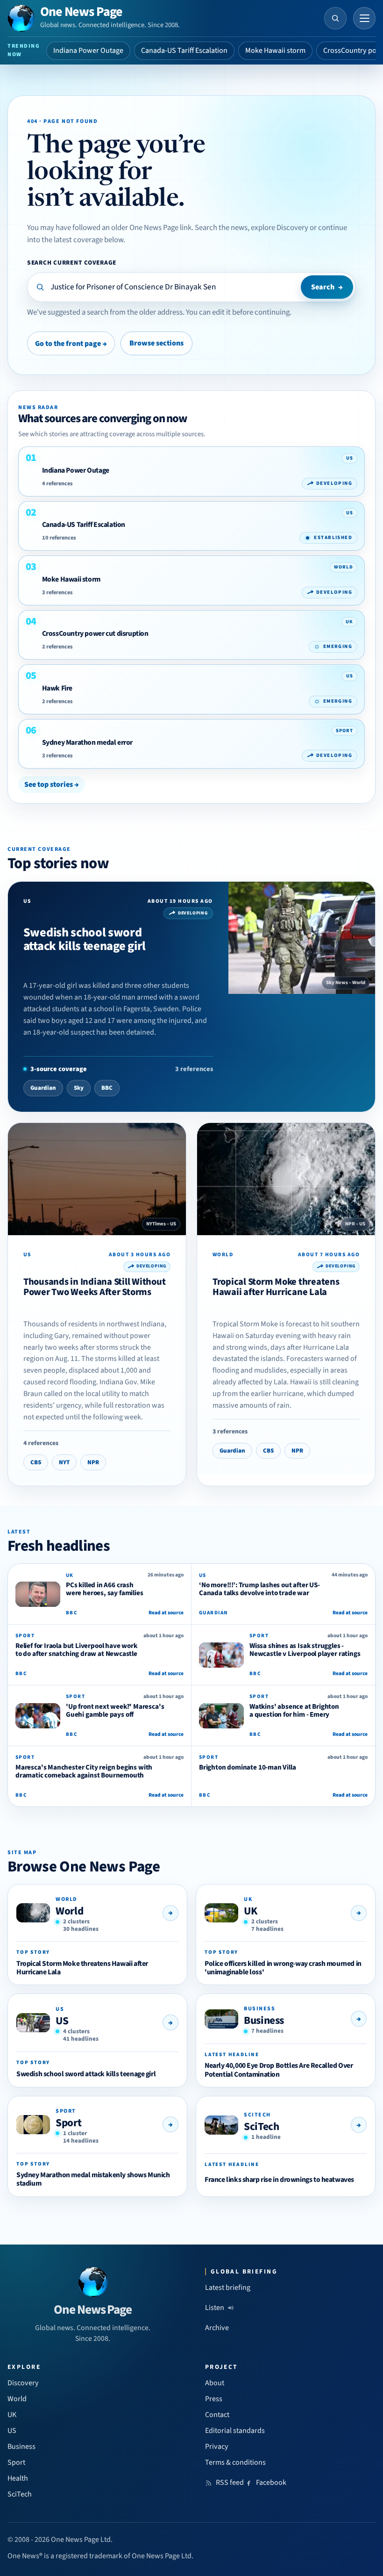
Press (214, 2399)
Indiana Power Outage (88, 50)
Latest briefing (228, 2288)
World (69, 1911)
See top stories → (52, 784)
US (62, 2021)
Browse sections (156, 343)
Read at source (166, 1613)
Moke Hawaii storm (275, 50)
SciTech (261, 2126)
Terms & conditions (235, 2462)
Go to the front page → (71, 344)
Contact (217, 2415)
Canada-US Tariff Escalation (184, 50)
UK (250, 1911)
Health (18, 2478)
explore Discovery (280, 228)
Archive (217, 2328)
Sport (68, 2123)
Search (327, 287)
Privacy (217, 2446)
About (215, 2383)
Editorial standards (235, 2431)
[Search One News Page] (335, 18)
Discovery (23, 2383)
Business (264, 2020)
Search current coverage (72, 263)
